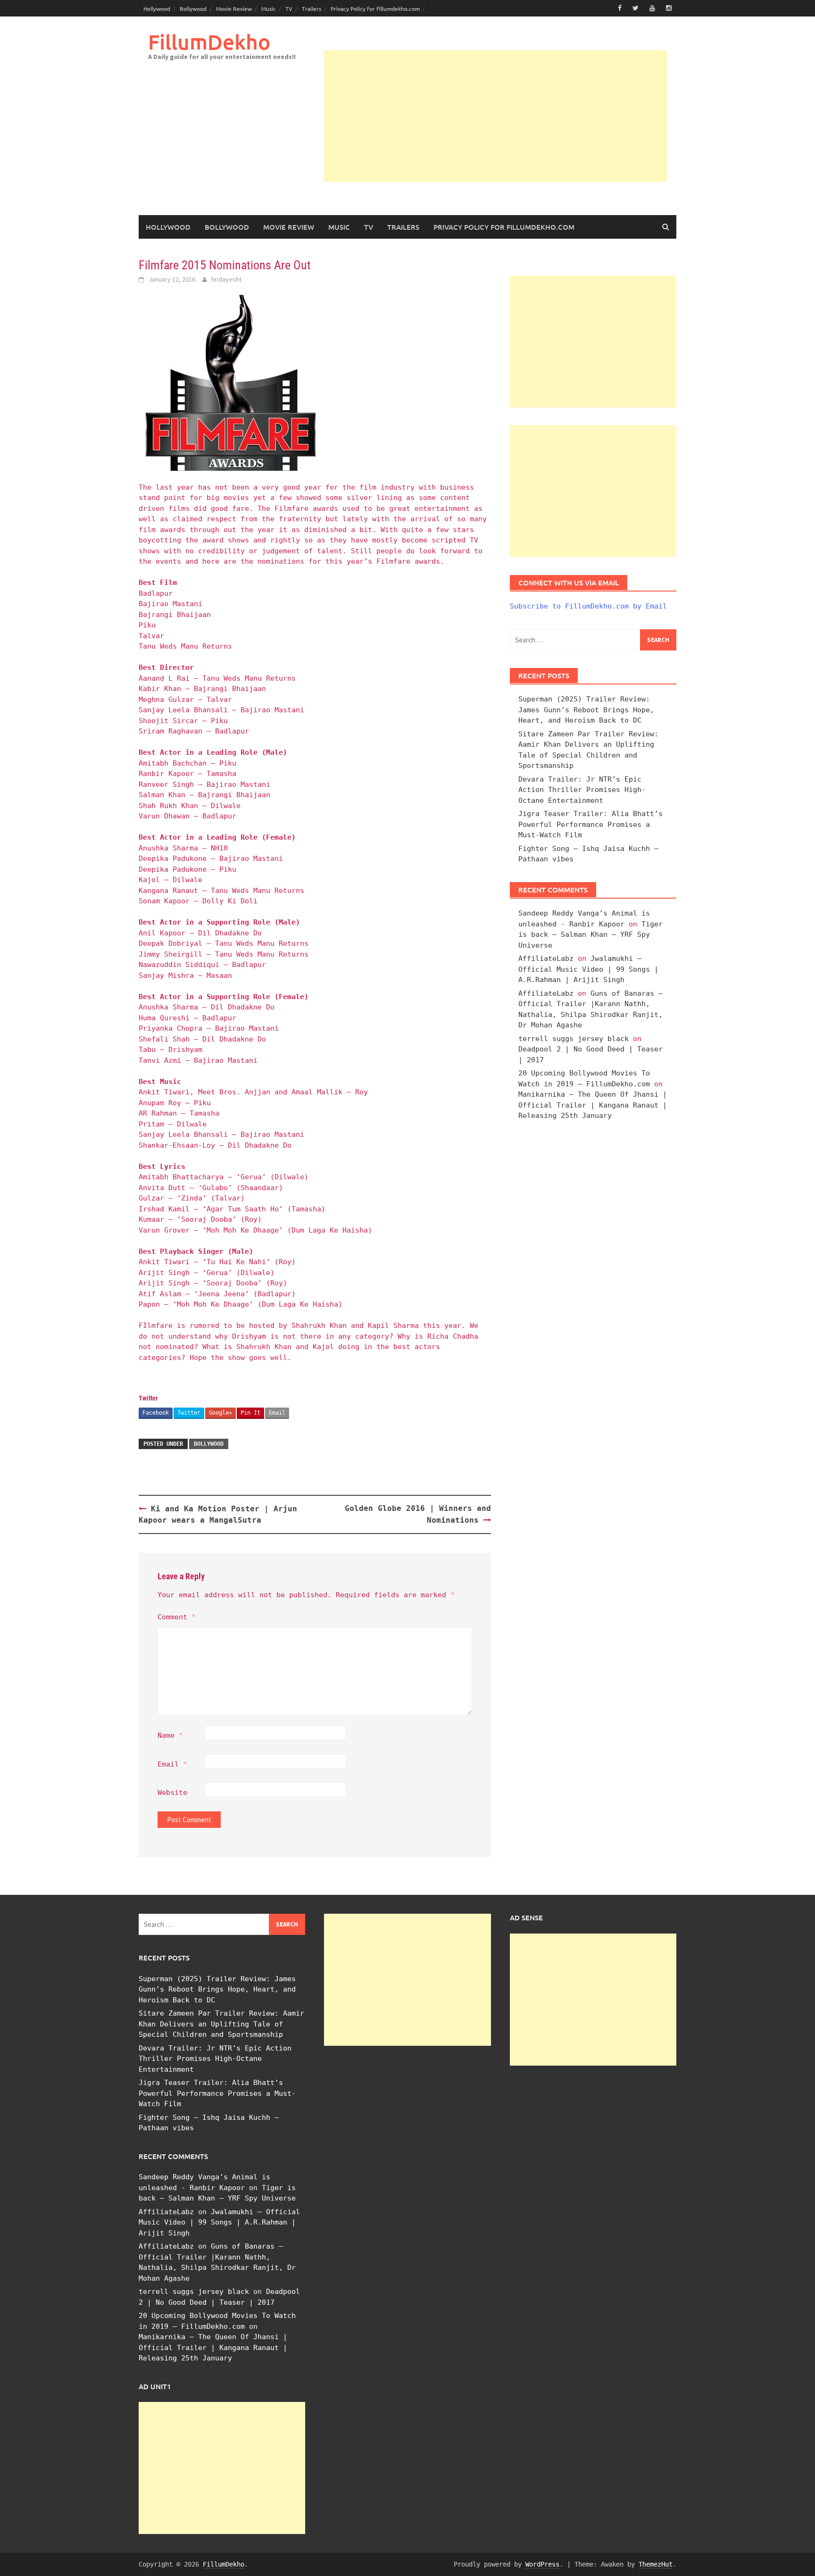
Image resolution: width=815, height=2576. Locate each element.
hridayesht (226, 279)
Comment (177, 1617)
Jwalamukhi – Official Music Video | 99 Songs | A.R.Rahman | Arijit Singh (588, 969)
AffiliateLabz (546, 959)
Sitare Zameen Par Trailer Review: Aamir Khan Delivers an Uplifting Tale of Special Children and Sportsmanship (221, 2024)
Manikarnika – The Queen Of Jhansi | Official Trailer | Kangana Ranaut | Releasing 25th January (593, 1105)
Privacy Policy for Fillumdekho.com (375, 8)
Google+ (220, 1413)
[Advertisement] (495, 116)
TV (289, 8)
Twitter (189, 1413)
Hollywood (157, 8)
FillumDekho (209, 42)
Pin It (250, 1413)
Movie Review (234, 8)
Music (269, 8)
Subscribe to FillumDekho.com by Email (588, 606)
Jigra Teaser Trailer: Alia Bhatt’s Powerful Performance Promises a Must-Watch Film (590, 824)
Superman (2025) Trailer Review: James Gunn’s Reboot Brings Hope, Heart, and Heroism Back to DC (586, 710)
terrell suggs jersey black (574, 1039)
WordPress (542, 2564)
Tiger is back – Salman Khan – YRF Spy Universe (590, 935)
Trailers (312, 8)
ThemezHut (656, 2564)
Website (172, 1792)
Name (170, 1735)
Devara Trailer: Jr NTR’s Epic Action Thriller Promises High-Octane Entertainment (582, 790)
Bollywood (193, 8)
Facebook (156, 1413)
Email (277, 1413)
